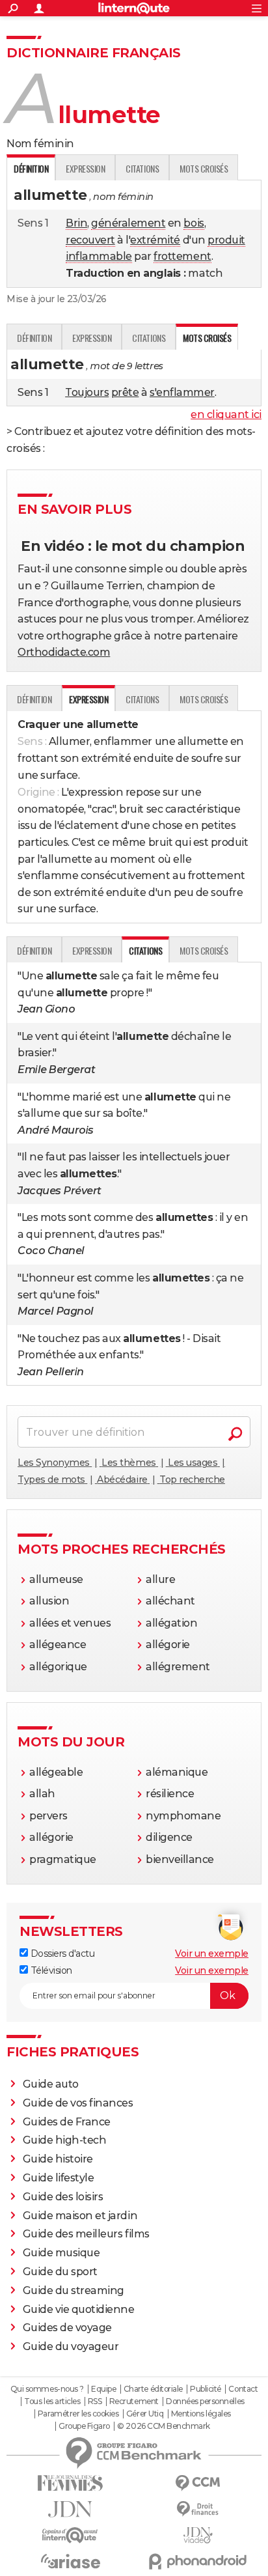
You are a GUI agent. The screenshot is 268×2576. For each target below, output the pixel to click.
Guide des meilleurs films (86, 2234)
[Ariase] (70, 2561)
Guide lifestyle (59, 2178)
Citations (142, 168)
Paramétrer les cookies (78, 2414)
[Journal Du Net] (70, 2509)
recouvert (90, 240)
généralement (128, 223)
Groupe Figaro (84, 2426)
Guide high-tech (65, 2140)
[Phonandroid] (198, 2561)
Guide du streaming (74, 2290)
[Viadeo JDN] (198, 2535)
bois (194, 223)
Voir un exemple (212, 1953)
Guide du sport (60, 2272)
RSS (95, 2401)
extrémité (155, 240)
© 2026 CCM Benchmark (163, 2426)
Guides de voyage (67, 2328)
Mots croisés (204, 168)
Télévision (50, 1970)
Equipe (103, 2389)
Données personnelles (205, 2401)
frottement (182, 256)
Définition (34, 338)
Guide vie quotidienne (79, 2309)
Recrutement (134, 2401)
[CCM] (198, 2483)
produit (226, 240)
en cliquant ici (226, 414)
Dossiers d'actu (61, 1953)
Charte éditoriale (153, 2389)
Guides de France (67, 2122)
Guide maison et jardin (80, 2216)
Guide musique (61, 2253)
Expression (85, 168)
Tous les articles (52, 2401)
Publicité (206, 2389)
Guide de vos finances (78, 2103)
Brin (76, 223)
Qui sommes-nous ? (47, 2389)
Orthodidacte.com (64, 652)
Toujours (87, 392)
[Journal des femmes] (70, 2483)
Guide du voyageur (71, 2346)
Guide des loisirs (63, 2197)
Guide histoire (58, 2159)
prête (125, 392)
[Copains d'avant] (70, 2535)
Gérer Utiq (145, 2414)
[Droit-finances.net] (198, 2509)
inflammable (99, 256)
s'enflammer (182, 392)
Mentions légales (201, 2414)
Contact (243, 2389)
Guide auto (51, 2084)
